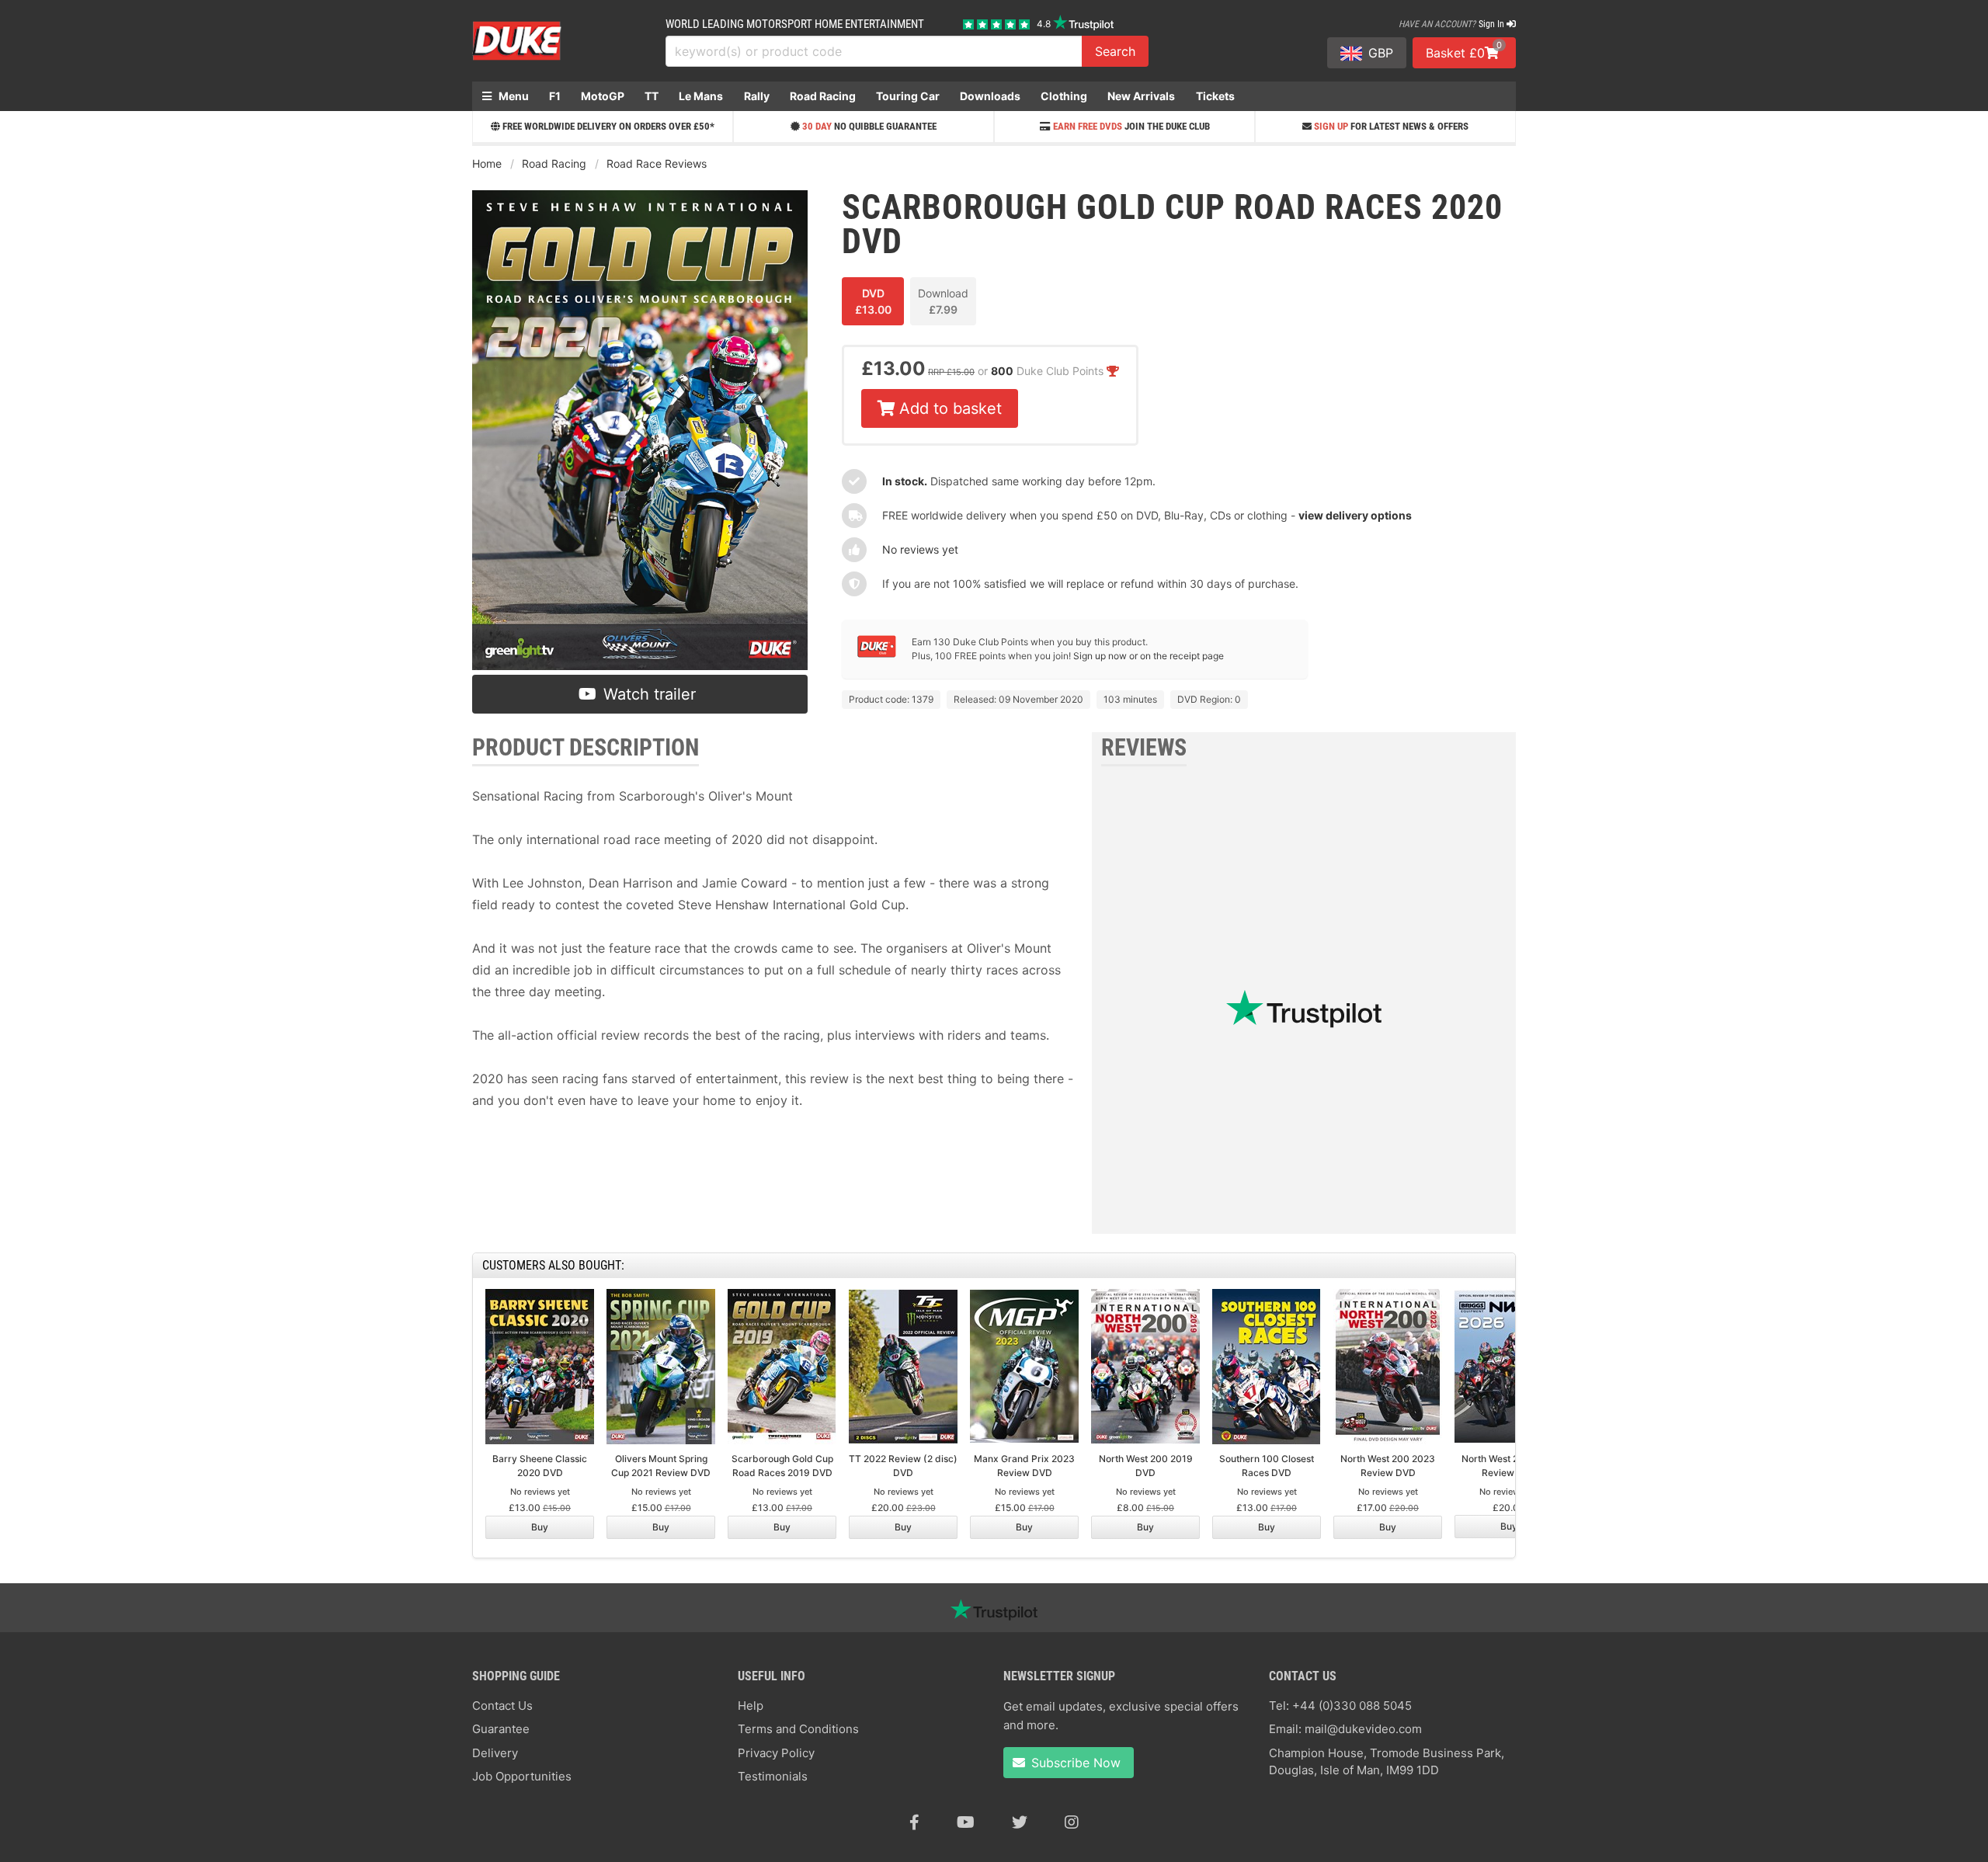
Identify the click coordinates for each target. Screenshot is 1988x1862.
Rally (757, 96)
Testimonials (773, 1776)
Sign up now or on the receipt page (1149, 656)
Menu (513, 96)
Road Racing (823, 96)
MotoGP (603, 96)
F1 (555, 96)
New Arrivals (1141, 96)
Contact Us (502, 1706)
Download (943, 301)
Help (751, 1706)
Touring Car (908, 96)
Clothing (1064, 96)
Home (487, 163)
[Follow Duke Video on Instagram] (1072, 1822)
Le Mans (701, 96)
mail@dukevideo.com (1363, 1729)
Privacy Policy (776, 1753)
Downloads (990, 96)
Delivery (495, 1753)
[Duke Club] (877, 654)
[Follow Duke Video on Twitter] (1020, 1822)
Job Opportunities (522, 1776)
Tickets (1215, 96)
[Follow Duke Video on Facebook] (914, 1822)
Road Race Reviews (657, 163)
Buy (540, 1527)
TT (652, 96)
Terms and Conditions (798, 1729)
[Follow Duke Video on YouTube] (966, 1822)
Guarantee (501, 1729)
